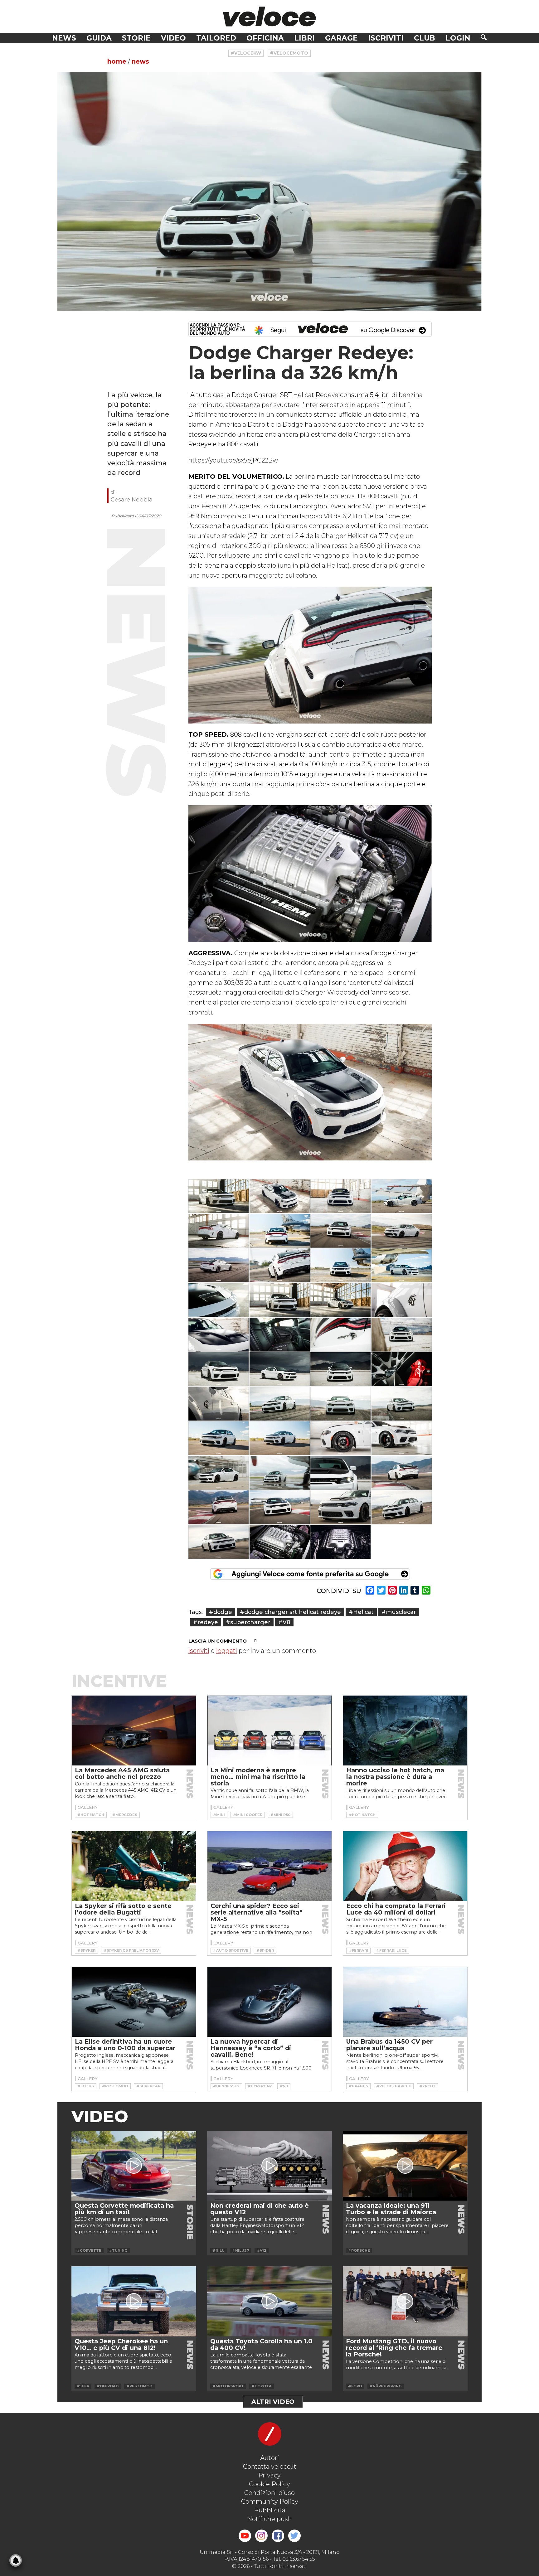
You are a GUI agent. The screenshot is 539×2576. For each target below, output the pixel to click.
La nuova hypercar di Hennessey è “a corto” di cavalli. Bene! (251, 2048)
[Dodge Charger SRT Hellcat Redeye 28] (402, 1404)
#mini (219, 1815)
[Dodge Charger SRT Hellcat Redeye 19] (341, 1335)
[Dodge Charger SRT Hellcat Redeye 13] (219, 1300)
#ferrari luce (391, 1950)
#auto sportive (231, 1950)
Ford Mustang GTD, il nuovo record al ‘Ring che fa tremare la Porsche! (394, 2348)
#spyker (86, 1950)
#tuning (118, 2250)
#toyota (262, 2386)
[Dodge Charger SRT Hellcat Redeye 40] (402, 1507)
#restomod (115, 2086)
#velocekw (246, 53)
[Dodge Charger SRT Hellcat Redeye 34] (280, 1473)
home (117, 61)
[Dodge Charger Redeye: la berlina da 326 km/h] (269, 191)
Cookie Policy (269, 2484)
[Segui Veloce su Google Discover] (310, 329)
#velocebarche (394, 2086)
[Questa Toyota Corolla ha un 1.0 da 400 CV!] (269, 2301)
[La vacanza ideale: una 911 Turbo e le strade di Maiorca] (405, 2166)
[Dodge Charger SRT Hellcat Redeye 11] (341, 1265)
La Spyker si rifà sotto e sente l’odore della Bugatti (123, 1909)
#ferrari (358, 1950)
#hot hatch (91, 1815)
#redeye (206, 1622)
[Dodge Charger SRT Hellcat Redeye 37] (219, 1507)
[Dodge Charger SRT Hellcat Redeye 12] (402, 1265)
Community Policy (270, 2501)
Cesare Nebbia (132, 499)
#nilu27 (241, 2250)
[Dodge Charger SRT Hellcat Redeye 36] (402, 1473)
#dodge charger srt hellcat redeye (290, 1612)
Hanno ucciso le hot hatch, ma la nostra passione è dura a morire (395, 1777)
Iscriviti (386, 38)
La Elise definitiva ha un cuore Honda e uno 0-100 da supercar (125, 2045)
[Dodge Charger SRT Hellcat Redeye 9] (219, 1265)
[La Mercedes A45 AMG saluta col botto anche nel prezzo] (134, 1731)
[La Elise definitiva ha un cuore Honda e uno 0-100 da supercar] (134, 2002)
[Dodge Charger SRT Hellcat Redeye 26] (280, 1404)
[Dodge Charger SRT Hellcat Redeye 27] (341, 1404)
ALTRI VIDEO (273, 2402)
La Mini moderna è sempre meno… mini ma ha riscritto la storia (258, 1777)
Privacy (269, 2475)
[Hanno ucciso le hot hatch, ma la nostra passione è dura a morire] (405, 1731)
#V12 (262, 2250)
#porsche (359, 2250)
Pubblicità (270, 2510)
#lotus (86, 2086)
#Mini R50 (280, 1815)
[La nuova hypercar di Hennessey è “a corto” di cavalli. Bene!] (269, 2002)
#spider (265, 1950)
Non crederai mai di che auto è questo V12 (260, 2209)
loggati (227, 1651)
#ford (355, 2386)
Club (425, 38)
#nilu (219, 2250)
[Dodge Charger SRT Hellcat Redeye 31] (341, 1438)
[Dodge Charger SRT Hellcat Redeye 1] (219, 1196)
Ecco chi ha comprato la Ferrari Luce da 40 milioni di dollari (396, 1909)
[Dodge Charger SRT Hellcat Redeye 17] (219, 1335)
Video (173, 38)
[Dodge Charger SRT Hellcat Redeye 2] (280, 1196)
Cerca (484, 37)
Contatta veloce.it (270, 2467)
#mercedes (125, 1815)
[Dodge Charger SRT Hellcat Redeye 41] (219, 1542)
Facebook (278, 2536)
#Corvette (89, 2250)
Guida (99, 38)
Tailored (216, 38)
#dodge (221, 1612)
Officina (265, 38)
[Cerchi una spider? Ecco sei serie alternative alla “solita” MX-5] (269, 1866)
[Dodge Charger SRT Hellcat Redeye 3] (341, 1196)
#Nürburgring (386, 2386)
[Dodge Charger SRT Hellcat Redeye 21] (219, 1369)
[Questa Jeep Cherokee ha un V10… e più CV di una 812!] (134, 2301)
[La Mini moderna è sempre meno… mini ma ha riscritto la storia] (269, 1731)
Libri (304, 38)
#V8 (284, 1622)
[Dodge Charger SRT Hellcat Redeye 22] (280, 1369)
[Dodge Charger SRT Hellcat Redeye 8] (402, 1231)
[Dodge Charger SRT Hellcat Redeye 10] (280, 1265)
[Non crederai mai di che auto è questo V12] (269, 2166)
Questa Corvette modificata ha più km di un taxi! (124, 2209)
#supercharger (248, 1622)
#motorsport (228, 2386)
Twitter (294, 2536)
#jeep (83, 2386)
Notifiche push (269, 2519)
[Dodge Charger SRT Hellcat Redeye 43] (341, 1542)
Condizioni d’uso (269, 2493)
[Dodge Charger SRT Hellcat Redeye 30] (280, 1438)
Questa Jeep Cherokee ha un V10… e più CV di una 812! (121, 2344)
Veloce (269, 16)
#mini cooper (248, 1815)
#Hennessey (226, 2086)
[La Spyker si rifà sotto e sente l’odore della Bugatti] (134, 1866)
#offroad (108, 2386)
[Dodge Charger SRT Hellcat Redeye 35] (341, 1473)
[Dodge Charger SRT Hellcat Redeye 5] (219, 1231)
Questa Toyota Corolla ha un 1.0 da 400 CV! (261, 2344)
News (64, 38)
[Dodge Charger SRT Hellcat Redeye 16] (402, 1300)
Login (458, 38)
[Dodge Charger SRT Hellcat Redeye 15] (341, 1300)
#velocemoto (289, 53)
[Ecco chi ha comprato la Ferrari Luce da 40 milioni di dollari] (405, 1866)
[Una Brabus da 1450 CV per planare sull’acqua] (405, 2002)
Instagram (261, 2536)
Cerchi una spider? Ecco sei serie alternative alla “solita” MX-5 (257, 1912)
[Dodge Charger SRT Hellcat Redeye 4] (402, 1196)
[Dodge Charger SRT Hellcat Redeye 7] (341, 1231)
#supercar (148, 2086)
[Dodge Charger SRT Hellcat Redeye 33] (219, 1473)
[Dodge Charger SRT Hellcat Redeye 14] (280, 1300)
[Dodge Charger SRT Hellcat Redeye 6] (280, 1231)
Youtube (245, 2536)
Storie (136, 38)
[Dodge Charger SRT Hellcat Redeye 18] (280, 1335)
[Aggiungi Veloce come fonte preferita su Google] (310, 1574)
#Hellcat (361, 1612)
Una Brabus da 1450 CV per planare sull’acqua (389, 2045)
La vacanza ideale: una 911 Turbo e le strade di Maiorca (391, 2209)
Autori (270, 2458)
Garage (341, 38)
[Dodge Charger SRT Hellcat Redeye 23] (341, 1369)
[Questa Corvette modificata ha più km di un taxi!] (134, 2166)
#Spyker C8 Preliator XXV (131, 1950)
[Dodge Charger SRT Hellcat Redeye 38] (280, 1507)
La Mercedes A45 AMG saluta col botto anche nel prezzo (122, 1773)
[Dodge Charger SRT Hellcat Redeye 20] (402, 1335)
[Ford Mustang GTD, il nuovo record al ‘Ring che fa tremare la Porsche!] (405, 2301)
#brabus (358, 2086)
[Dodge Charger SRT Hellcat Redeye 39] (341, 1507)
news (140, 61)
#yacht (427, 2086)
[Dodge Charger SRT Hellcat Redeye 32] (402, 1438)
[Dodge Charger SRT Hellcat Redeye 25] (219, 1404)
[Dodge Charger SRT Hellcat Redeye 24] (402, 1369)
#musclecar (399, 1612)
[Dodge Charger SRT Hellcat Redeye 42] (280, 1542)
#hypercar (260, 2086)
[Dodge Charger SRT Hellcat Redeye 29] (219, 1438)
